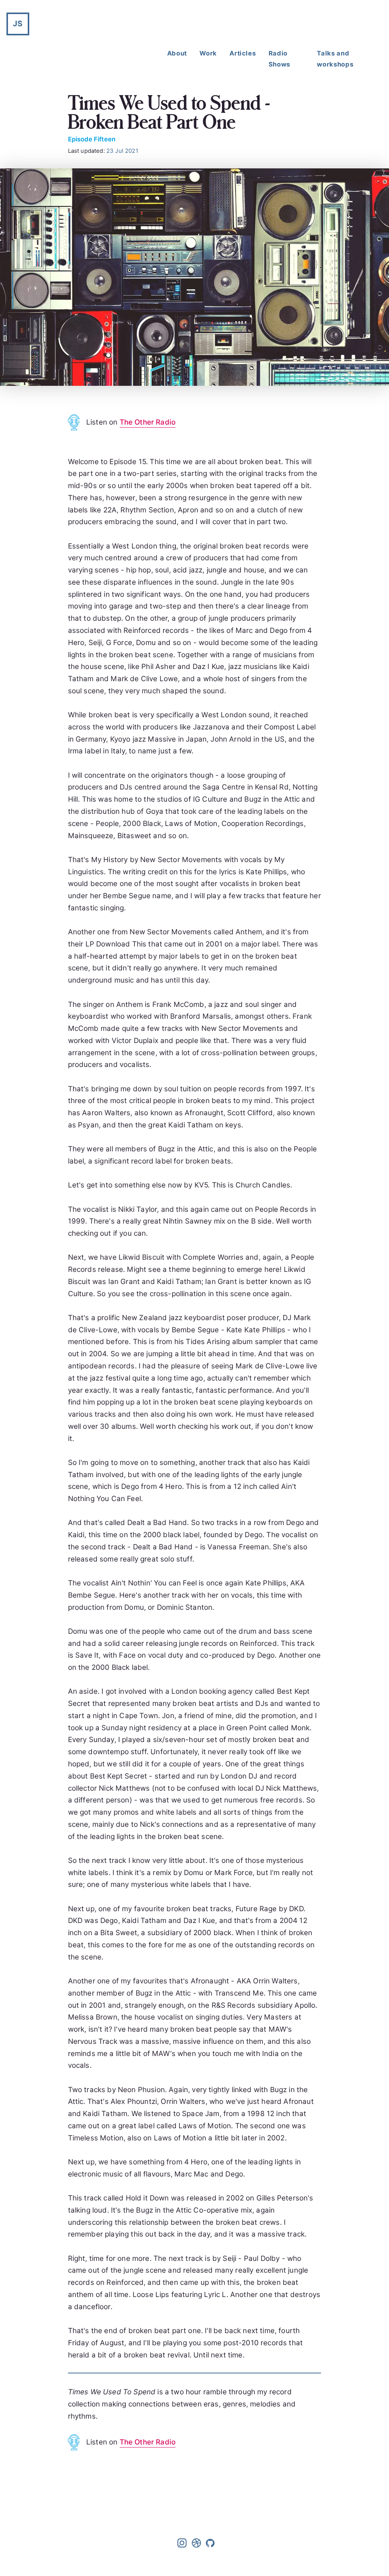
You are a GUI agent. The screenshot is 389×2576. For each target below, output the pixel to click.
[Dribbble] (197, 2545)
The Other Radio (148, 422)
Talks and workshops (335, 59)
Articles (243, 53)
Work (208, 53)
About (177, 53)
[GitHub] (210, 2545)
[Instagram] (183, 2545)
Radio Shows (279, 59)
